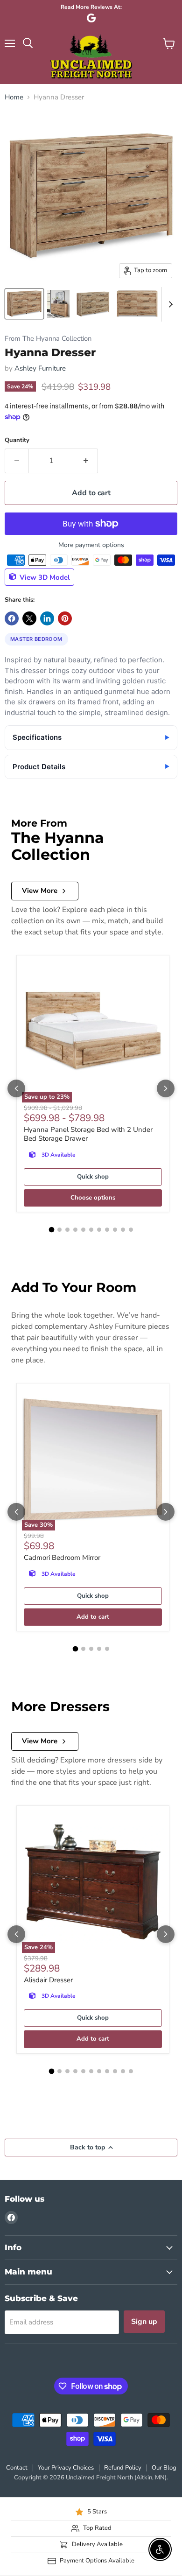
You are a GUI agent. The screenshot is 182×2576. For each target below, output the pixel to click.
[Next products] (166, 1088)
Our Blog (164, 2468)
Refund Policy (123, 2468)
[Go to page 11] (131, 1230)
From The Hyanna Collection (48, 339)
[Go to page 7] (99, 1230)
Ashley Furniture (40, 368)
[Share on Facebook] (12, 618)
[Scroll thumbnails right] (169, 304)
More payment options (91, 545)
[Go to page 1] (51, 1230)
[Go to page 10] (123, 1230)
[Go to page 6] (91, 1230)
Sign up (144, 2322)
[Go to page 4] (75, 1230)
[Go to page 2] (59, 1230)
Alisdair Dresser (48, 1980)
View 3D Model (44, 577)
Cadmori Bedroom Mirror (62, 1558)
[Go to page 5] (83, 1230)
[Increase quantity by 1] (86, 461)
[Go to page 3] (67, 1230)
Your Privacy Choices (66, 2468)
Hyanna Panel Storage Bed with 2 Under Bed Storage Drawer (88, 1134)
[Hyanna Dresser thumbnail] (24, 304)
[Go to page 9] (115, 1230)
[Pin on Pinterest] (65, 618)
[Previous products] (16, 1088)
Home (14, 97)
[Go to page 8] (107, 1230)
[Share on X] (29, 618)
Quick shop (93, 1177)
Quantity (17, 440)
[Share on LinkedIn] (47, 618)
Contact (17, 2468)
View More (40, 891)
